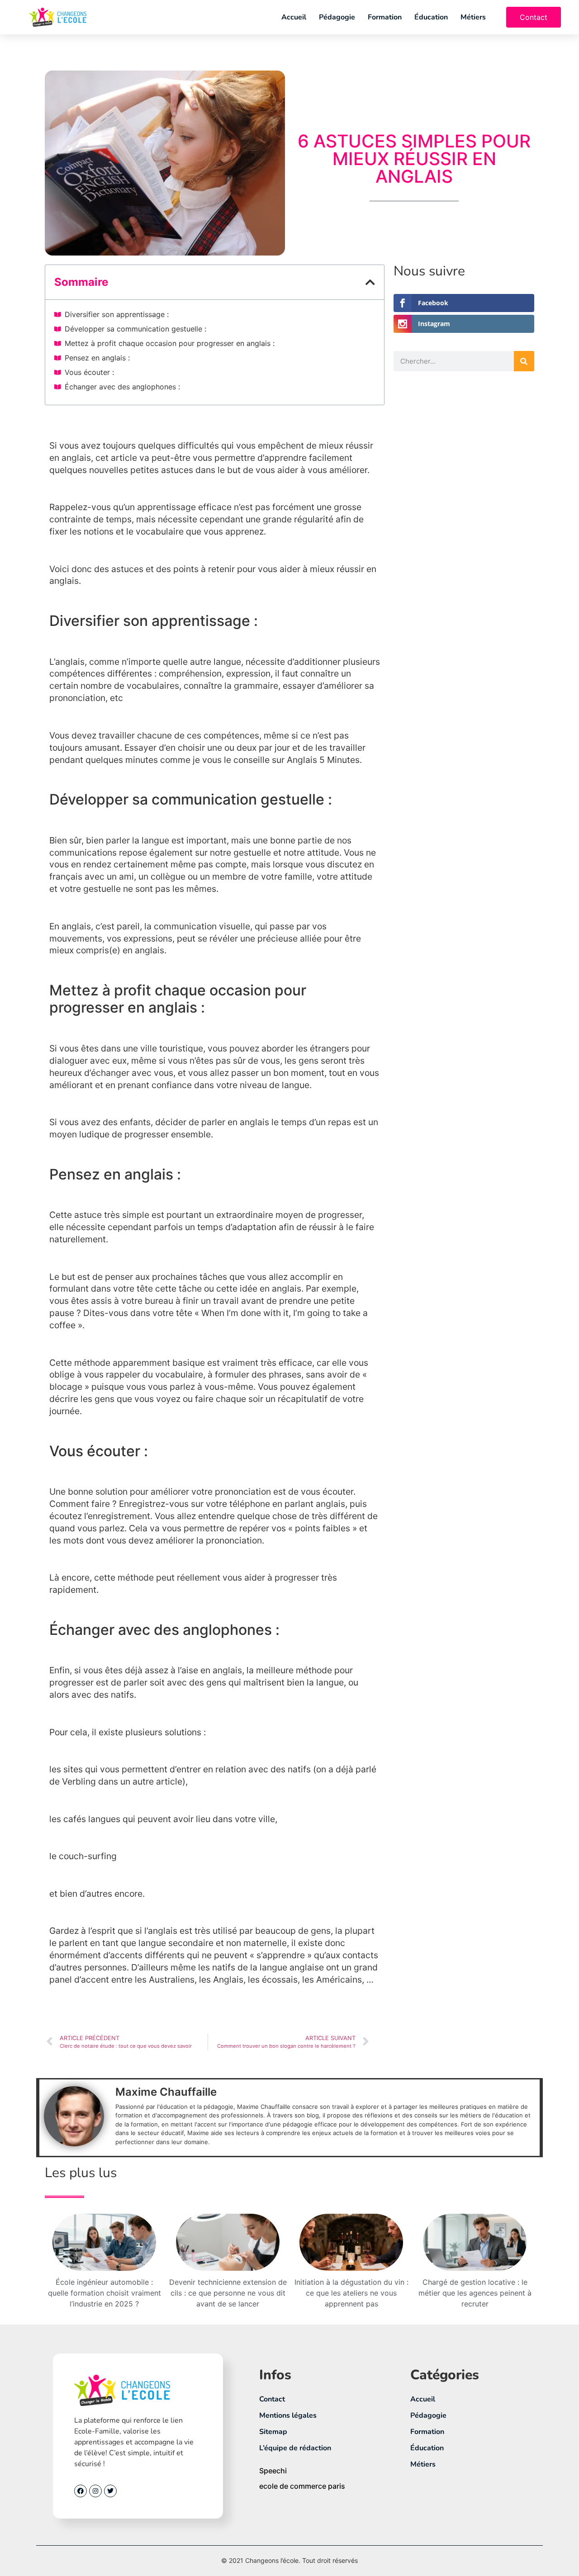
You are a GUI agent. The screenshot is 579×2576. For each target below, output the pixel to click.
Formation (385, 17)
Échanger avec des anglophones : (122, 387)
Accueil (294, 17)
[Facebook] (81, 2491)
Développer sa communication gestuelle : (135, 329)
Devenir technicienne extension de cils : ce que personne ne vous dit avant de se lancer (228, 2293)
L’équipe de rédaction (295, 2448)
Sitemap (273, 2432)
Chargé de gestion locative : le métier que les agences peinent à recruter (475, 2293)
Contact (272, 2399)
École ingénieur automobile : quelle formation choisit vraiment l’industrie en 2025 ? (104, 2293)
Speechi (273, 2471)
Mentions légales (288, 2415)
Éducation (431, 17)
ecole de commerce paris (302, 2486)
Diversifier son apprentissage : (117, 314)
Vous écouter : (89, 372)
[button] (370, 282)
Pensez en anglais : (97, 358)
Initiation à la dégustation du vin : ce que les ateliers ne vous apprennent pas (351, 2293)
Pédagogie (337, 17)
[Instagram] (95, 2491)
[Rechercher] (524, 361)
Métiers (473, 17)
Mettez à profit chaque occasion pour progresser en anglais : (170, 343)
